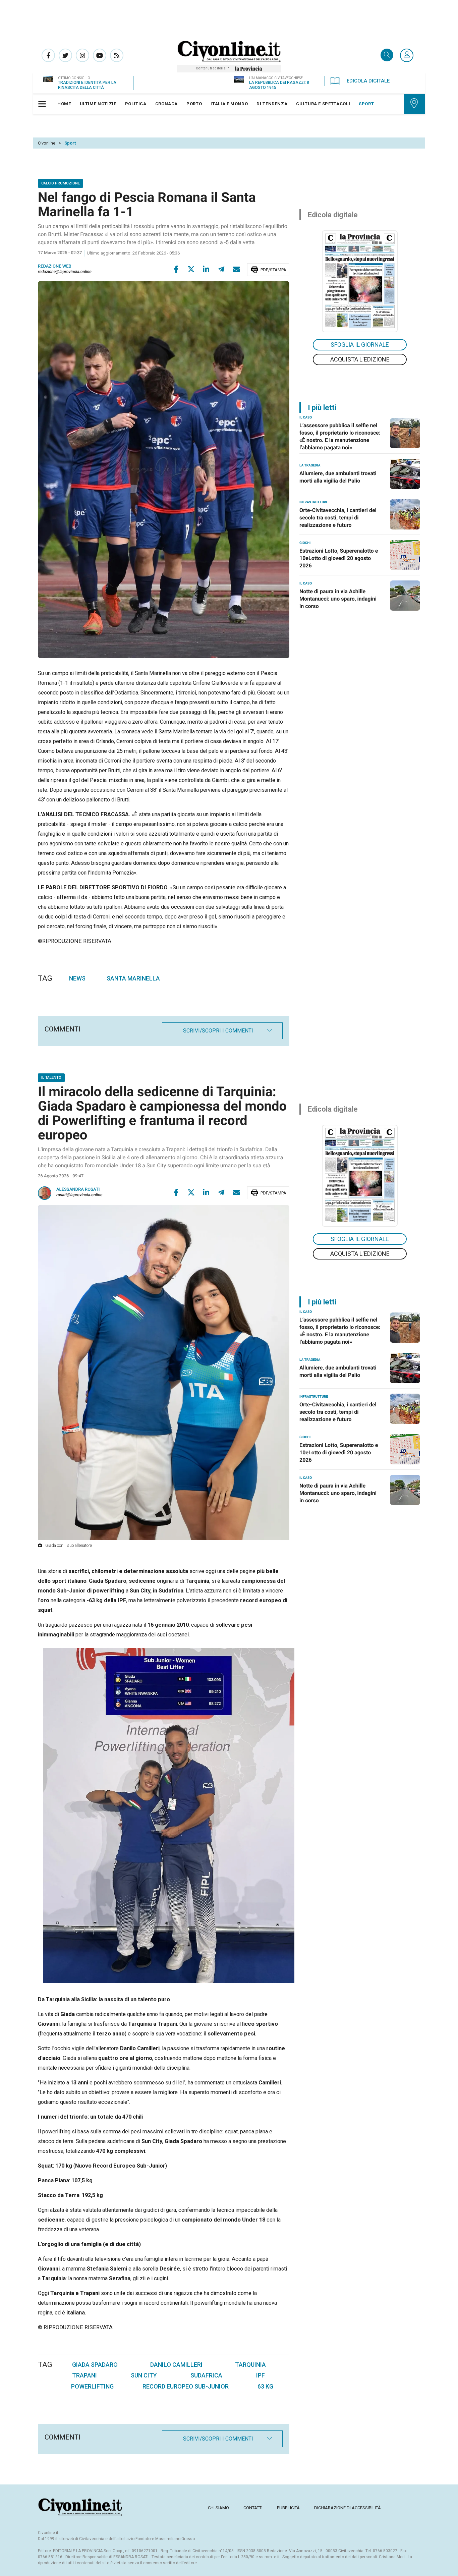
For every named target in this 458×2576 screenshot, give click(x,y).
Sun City (144, 2375)
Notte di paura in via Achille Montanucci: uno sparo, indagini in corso (338, 599)
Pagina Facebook (48, 55)
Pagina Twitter (65, 55)
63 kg (265, 2386)
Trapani (84, 2375)
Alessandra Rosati (78, 1190)
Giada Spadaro (95, 2365)
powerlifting (92, 2386)
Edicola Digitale (368, 81)
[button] (407, 56)
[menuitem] (64, 104)
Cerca (387, 55)
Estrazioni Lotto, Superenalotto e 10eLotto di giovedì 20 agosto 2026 (339, 558)
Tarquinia (250, 2365)
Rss (117, 55)
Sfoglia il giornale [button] (360, 345)
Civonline (47, 143)
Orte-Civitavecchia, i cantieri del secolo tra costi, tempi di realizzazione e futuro (338, 518)
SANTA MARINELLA (133, 978)
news (77, 978)
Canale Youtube (100, 55)
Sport (70, 143)
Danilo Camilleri (176, 2365)
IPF (261, 2375)
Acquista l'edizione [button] (360, 359)
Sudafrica (206, 2375)
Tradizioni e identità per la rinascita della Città (87, 85)
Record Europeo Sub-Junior (186, 2386)
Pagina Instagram (82, 55)
